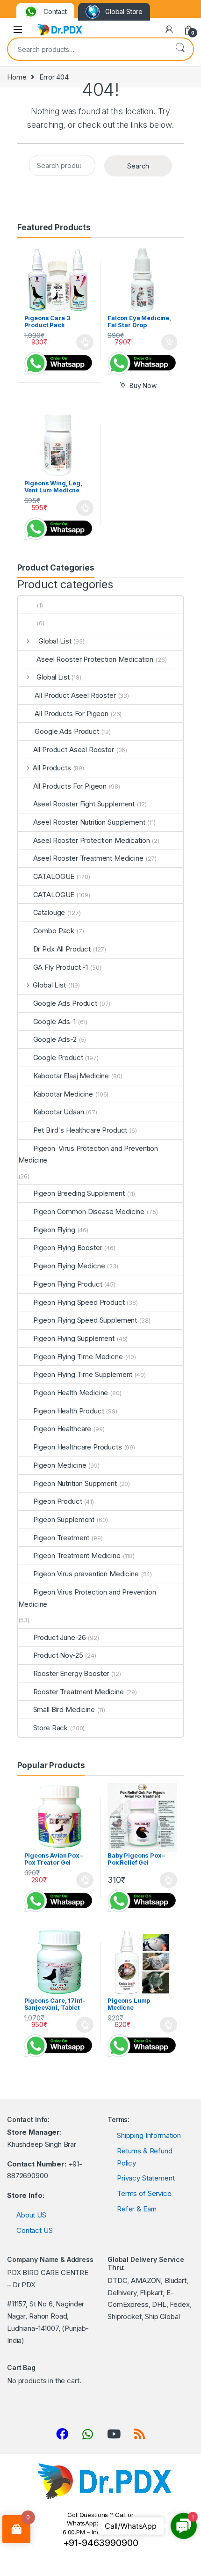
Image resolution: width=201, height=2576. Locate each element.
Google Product (58, 1057)
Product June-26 (60, 1637)
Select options (82, 342)
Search (180, 48)
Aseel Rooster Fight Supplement (84, 804)
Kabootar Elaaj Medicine (71, 1076)
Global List (52, 641)
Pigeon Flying (54, 1230)
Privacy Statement (146, 2178)
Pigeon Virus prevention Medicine (86, 1574)
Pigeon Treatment (61, 1538)
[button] (184, 2526)
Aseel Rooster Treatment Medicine (88, 858)
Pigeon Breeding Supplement (79, 1193)
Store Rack (51, 1728)
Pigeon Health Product (69, 1411)
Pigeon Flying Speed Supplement (85, 1320)
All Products (52, 768)
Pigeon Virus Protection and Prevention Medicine (88, 1154)
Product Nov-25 (58, 1655)
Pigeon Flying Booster (68, 1248)
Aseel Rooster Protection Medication (93, 659)
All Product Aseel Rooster (75, 695)
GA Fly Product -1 (61, 967)
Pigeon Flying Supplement (74, 1338)
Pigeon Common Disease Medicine (89, 1211)
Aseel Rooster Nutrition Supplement (89, 822)
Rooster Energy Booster (71, 1673)
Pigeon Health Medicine (71, 1393)
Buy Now (143, 385)
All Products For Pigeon (71, 714)
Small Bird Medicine (64, 1709)
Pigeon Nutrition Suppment (75, 1483)
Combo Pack (54, 931)
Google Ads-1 (54, 1021)
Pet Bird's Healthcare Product (80, 1130)
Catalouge (49, 912)
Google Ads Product (66, 731)
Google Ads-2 (55, 1039)
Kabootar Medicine (63, 1094)
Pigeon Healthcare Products (78, 1447)
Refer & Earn (137, 2209)
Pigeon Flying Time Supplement (83, 1374)
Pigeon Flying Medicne (69, 1266)
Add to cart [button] (169, 342)
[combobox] (87, 49)
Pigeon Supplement (64, 1519)
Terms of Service (144, 2193)
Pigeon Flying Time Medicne (78, 1357)
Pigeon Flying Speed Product (79, 1302)
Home (17, 77)
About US (31, 2215)
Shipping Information (149, 2135)
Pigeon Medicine (60, 1465)
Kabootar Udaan (59, 1112)
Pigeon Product (58, 1501)
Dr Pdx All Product (62, 949)
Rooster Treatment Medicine (79, 1692)
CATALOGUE (54, 876)
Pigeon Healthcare (62, 1429)
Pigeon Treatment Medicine (77, 1555)
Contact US (35, 2230)
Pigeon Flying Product (68, 1284)
